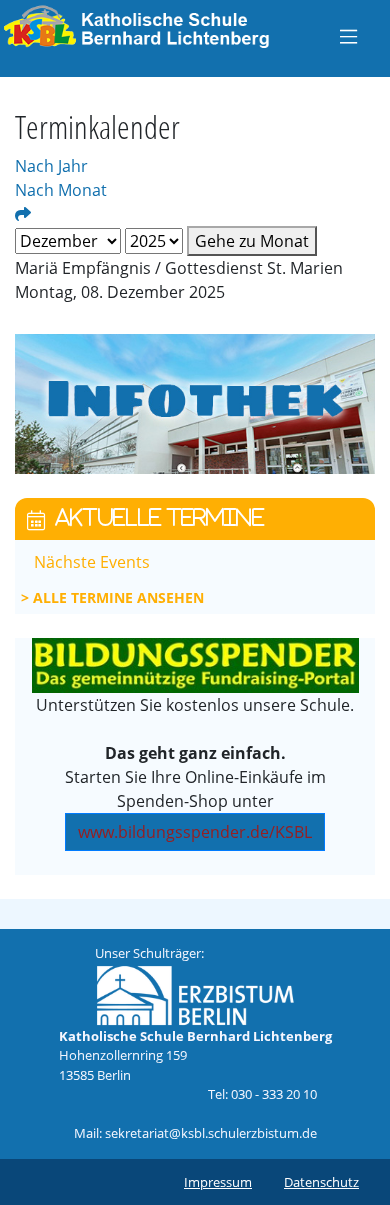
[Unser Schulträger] (195, 994)
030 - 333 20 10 (274, 1094)
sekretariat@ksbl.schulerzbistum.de (211, 1133)
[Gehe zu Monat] (23, 214)
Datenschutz (321, 1182)
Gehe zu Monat (252, 241)
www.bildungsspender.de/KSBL (195, 832)
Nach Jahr (51, 166)
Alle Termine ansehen (118, 597)
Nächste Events (92, 562)
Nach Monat (61, 190)
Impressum (218, 1182)
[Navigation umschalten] (348, 36)
